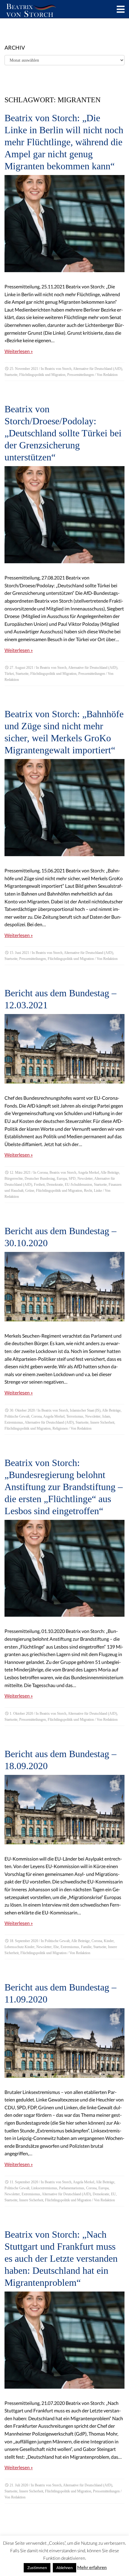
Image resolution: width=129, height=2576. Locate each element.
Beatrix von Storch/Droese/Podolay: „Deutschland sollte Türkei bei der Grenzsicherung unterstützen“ (63, 433)
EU (113, 2194)
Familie (86, 1947)
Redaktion (110, 375)
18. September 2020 (24, 1941)
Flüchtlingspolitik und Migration (42, 375)
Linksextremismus (44, 2188)
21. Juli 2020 (19, 2485)
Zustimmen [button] (37, 2568)
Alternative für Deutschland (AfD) (97, 369)
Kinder (109, 1941)
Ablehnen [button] (64, 2568)
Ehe (56, 1947)
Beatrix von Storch (58, 369)
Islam (106, 1416)
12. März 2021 (20, 1173)
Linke (98, 1191)
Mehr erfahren (92, 2567)
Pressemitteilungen (81, 375)
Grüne (30, 1191)
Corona (42, 1173)
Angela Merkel (88, 1173)
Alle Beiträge (110, 1173)
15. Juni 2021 (19, 953)
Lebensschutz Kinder (19, 1947)
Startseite (11, 375)
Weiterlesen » (19, 351)
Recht (88, 1191)
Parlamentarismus (72, 2188)
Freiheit (39, 1185)
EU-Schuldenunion (78, 1185)
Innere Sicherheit (102, 1422)
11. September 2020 (24, 2182)
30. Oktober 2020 (22, 1410)
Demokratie (55, 1185)
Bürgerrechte (14, 1179)
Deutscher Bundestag (40, 1179)
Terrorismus (75, 1416)
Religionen (60, 1428)
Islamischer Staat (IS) (85, 1410)
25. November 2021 (24, 369)
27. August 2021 (21, 668)
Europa (62, 1179)
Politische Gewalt (17, 1416)
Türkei (9, 674)
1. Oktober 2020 (21, 1714)
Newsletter (85, 1179)
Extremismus (14, 1422)
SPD (72, 1179)
